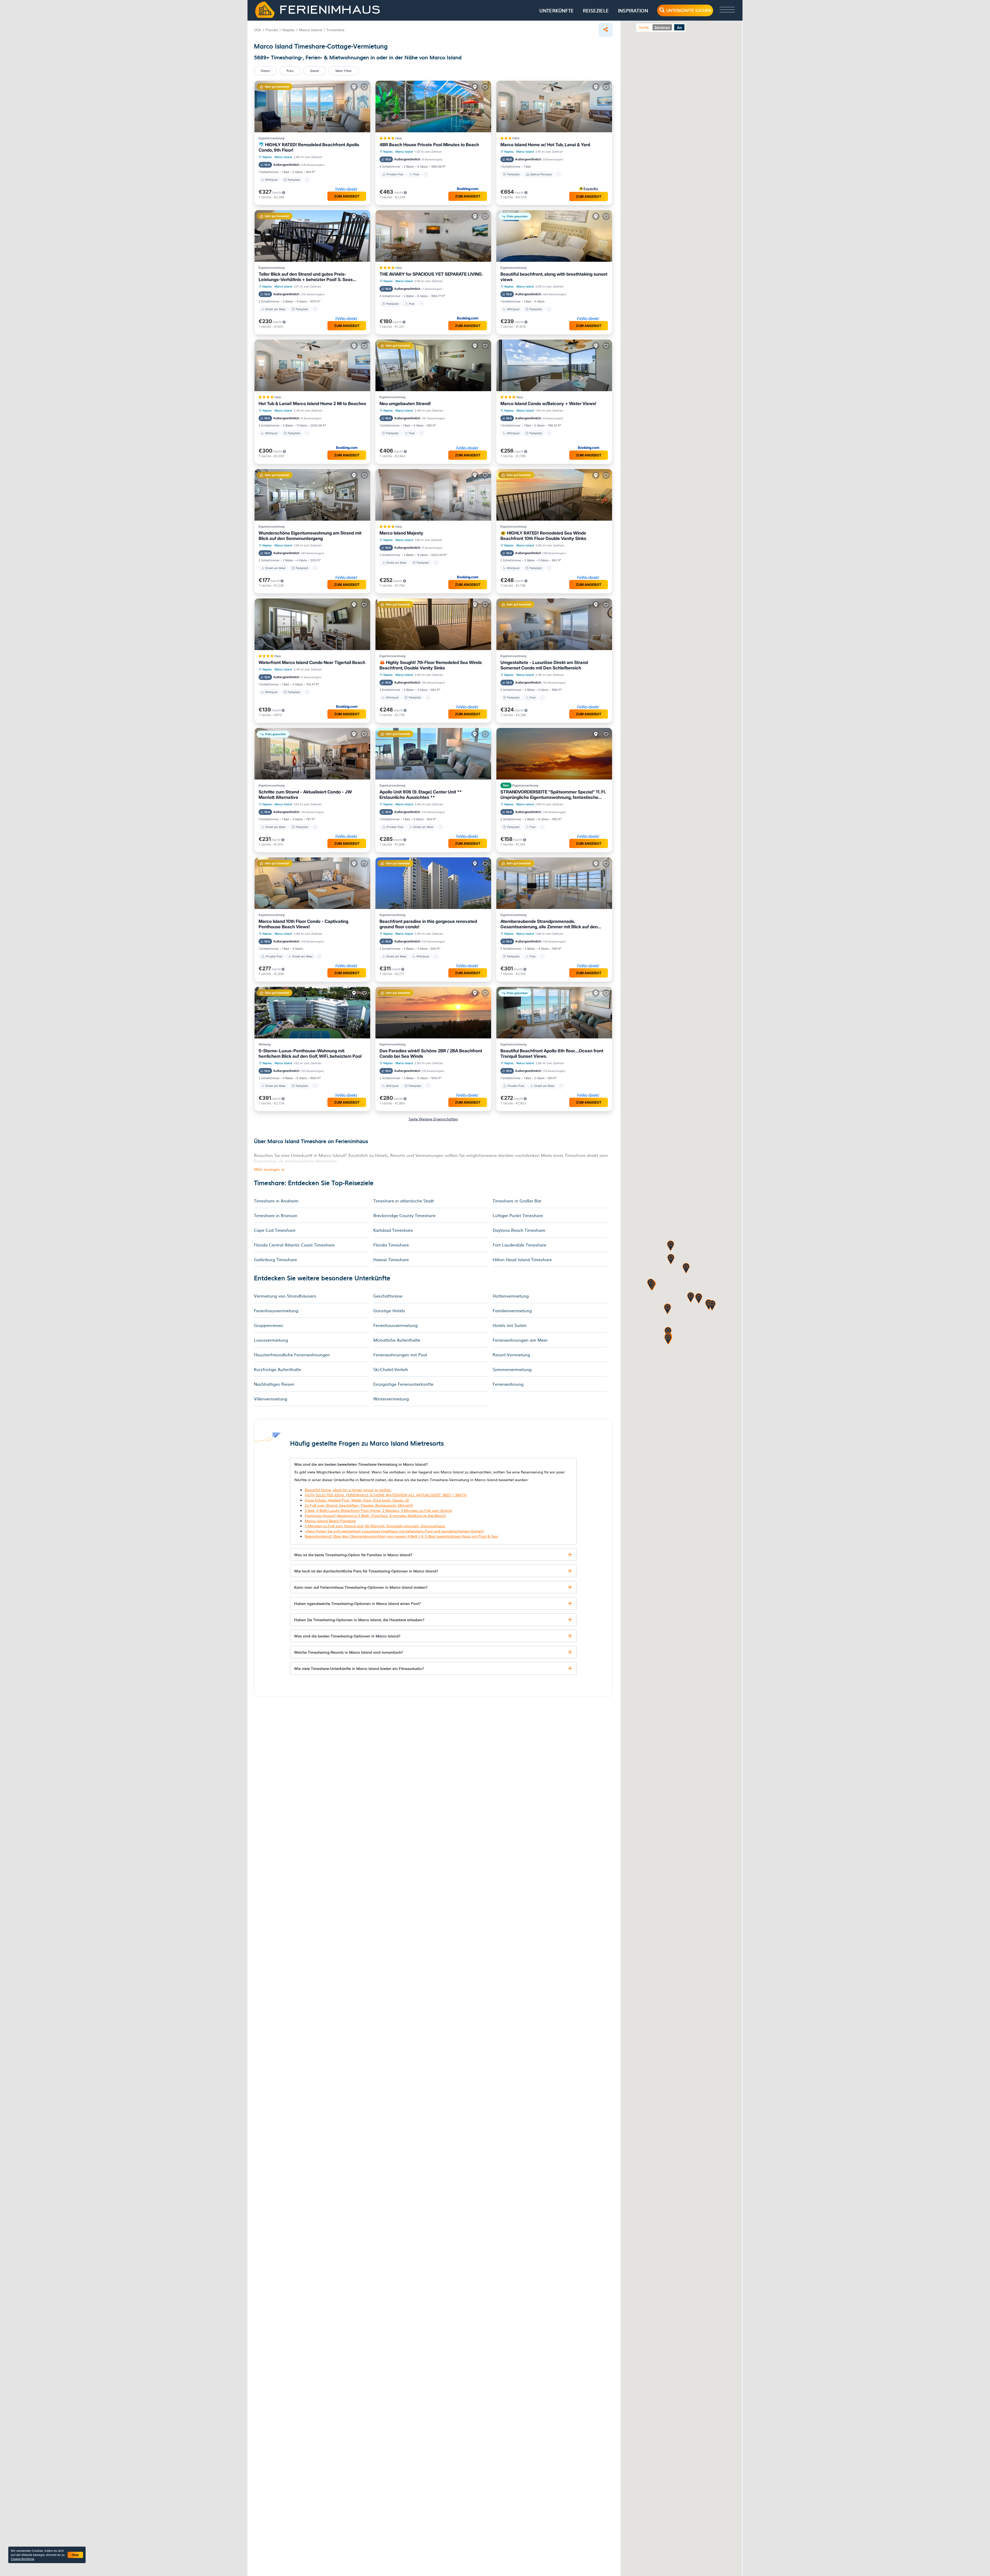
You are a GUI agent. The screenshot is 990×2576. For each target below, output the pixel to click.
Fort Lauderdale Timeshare (519, 1245)
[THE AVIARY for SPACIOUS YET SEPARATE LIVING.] (433, 236)
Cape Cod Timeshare (275, 1230)
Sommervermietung (512, 1369)
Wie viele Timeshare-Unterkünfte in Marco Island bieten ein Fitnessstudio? (359, 1668)
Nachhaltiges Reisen (274, 1384)
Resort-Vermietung (511, 1355)
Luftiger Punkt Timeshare (518, 1215)
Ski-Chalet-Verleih (391, 1369)
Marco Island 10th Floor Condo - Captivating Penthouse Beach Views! (303, 924)
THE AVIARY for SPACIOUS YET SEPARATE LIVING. (431, 274)
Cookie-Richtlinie (22, 2559)
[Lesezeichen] (364, 87)
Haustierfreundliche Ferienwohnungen (292, 1355)
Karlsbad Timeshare (393, 1230)
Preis (290, 71)
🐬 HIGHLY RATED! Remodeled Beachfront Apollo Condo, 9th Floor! (309, 147)
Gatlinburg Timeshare (275, 1259)
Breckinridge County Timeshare (404, 1215)
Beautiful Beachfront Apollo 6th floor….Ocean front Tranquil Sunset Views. (552, 1053)
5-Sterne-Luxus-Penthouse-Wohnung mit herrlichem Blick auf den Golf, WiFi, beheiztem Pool (310, 1053)
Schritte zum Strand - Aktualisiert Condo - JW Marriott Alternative (305, 795)
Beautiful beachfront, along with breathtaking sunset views (554, 277)
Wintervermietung (391, 1399)
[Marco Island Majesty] (433, 495)
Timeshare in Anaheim (276, 1201)
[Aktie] (606, 30)
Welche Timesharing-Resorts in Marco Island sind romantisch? (349, 1652)
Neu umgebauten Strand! (405, 404)
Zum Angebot (347, 196)
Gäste (315, 71)
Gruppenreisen (269, 1325)
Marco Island (283, 157)
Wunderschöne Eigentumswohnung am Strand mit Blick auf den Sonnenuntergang (310, 536)
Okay (75, 2555)
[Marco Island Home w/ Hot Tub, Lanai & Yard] (554, 106)
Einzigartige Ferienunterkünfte (403, 1384)
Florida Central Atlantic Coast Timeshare (294, 1245)
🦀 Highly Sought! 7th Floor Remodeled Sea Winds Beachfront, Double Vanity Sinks (431, 665)
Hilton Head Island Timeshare (522, 1259)
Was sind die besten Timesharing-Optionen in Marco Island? (347, 1636)
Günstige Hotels (389, 1310)
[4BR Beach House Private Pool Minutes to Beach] (433, 106)
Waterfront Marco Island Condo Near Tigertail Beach (312, 662)
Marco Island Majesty (401, 533)
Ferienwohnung (508, 1384)
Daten (265, 71)
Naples (267, 157)
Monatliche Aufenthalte (397, 1340)
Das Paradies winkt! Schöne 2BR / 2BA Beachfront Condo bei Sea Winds (431, 1053)
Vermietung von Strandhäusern (285, 1296)
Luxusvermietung (271, 1340)
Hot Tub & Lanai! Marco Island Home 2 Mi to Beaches (312, 404)
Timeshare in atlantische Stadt (404, 1201)
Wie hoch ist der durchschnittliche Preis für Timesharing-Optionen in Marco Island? (366, 1571)
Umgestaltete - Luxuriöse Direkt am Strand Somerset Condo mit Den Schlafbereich (544, 665)
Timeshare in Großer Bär (517, 1201)
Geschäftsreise (388, 1296)
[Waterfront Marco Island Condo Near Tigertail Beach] (312, 624)
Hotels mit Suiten (510, 1325)
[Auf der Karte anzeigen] (354, 87)
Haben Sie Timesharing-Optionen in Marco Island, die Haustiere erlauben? (359, 1620)
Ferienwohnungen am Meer (520, 1340)
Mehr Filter (344, 71)
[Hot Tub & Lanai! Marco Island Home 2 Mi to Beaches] (312, 365)
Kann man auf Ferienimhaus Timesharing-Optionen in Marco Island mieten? (361, 1587)
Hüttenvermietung (511, 1296)
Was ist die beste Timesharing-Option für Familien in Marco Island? (353, 1555)
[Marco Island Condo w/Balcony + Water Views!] (554, 365)
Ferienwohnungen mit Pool (400, 1355)
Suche (644, 27)
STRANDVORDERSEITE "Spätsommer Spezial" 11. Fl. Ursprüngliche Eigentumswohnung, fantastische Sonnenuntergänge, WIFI (553, 795)
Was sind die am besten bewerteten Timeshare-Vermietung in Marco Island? (361, 1464)
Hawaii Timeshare (391, 1259)
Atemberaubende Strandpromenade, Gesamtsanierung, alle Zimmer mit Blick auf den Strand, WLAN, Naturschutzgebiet (549, 924)
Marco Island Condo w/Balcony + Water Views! (548, 404)
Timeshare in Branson (276, 1215)
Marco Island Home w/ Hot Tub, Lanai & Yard (545, 145)
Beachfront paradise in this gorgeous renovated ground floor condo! (428, 924)
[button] (671, 1260)
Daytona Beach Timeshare (519, 1230)
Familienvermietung (512, 1310)
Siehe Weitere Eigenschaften (433, 1119)
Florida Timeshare (391, 1245)
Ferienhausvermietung (276, 1310)
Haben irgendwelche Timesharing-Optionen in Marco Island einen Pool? (357, 1603)
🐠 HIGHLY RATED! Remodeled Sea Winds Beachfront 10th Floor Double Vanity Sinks (543, 536)
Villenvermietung (271, 1399)
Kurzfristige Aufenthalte (278, 1369)
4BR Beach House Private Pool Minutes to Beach (429, 145)
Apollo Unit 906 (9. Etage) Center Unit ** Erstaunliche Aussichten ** (421, 795)
